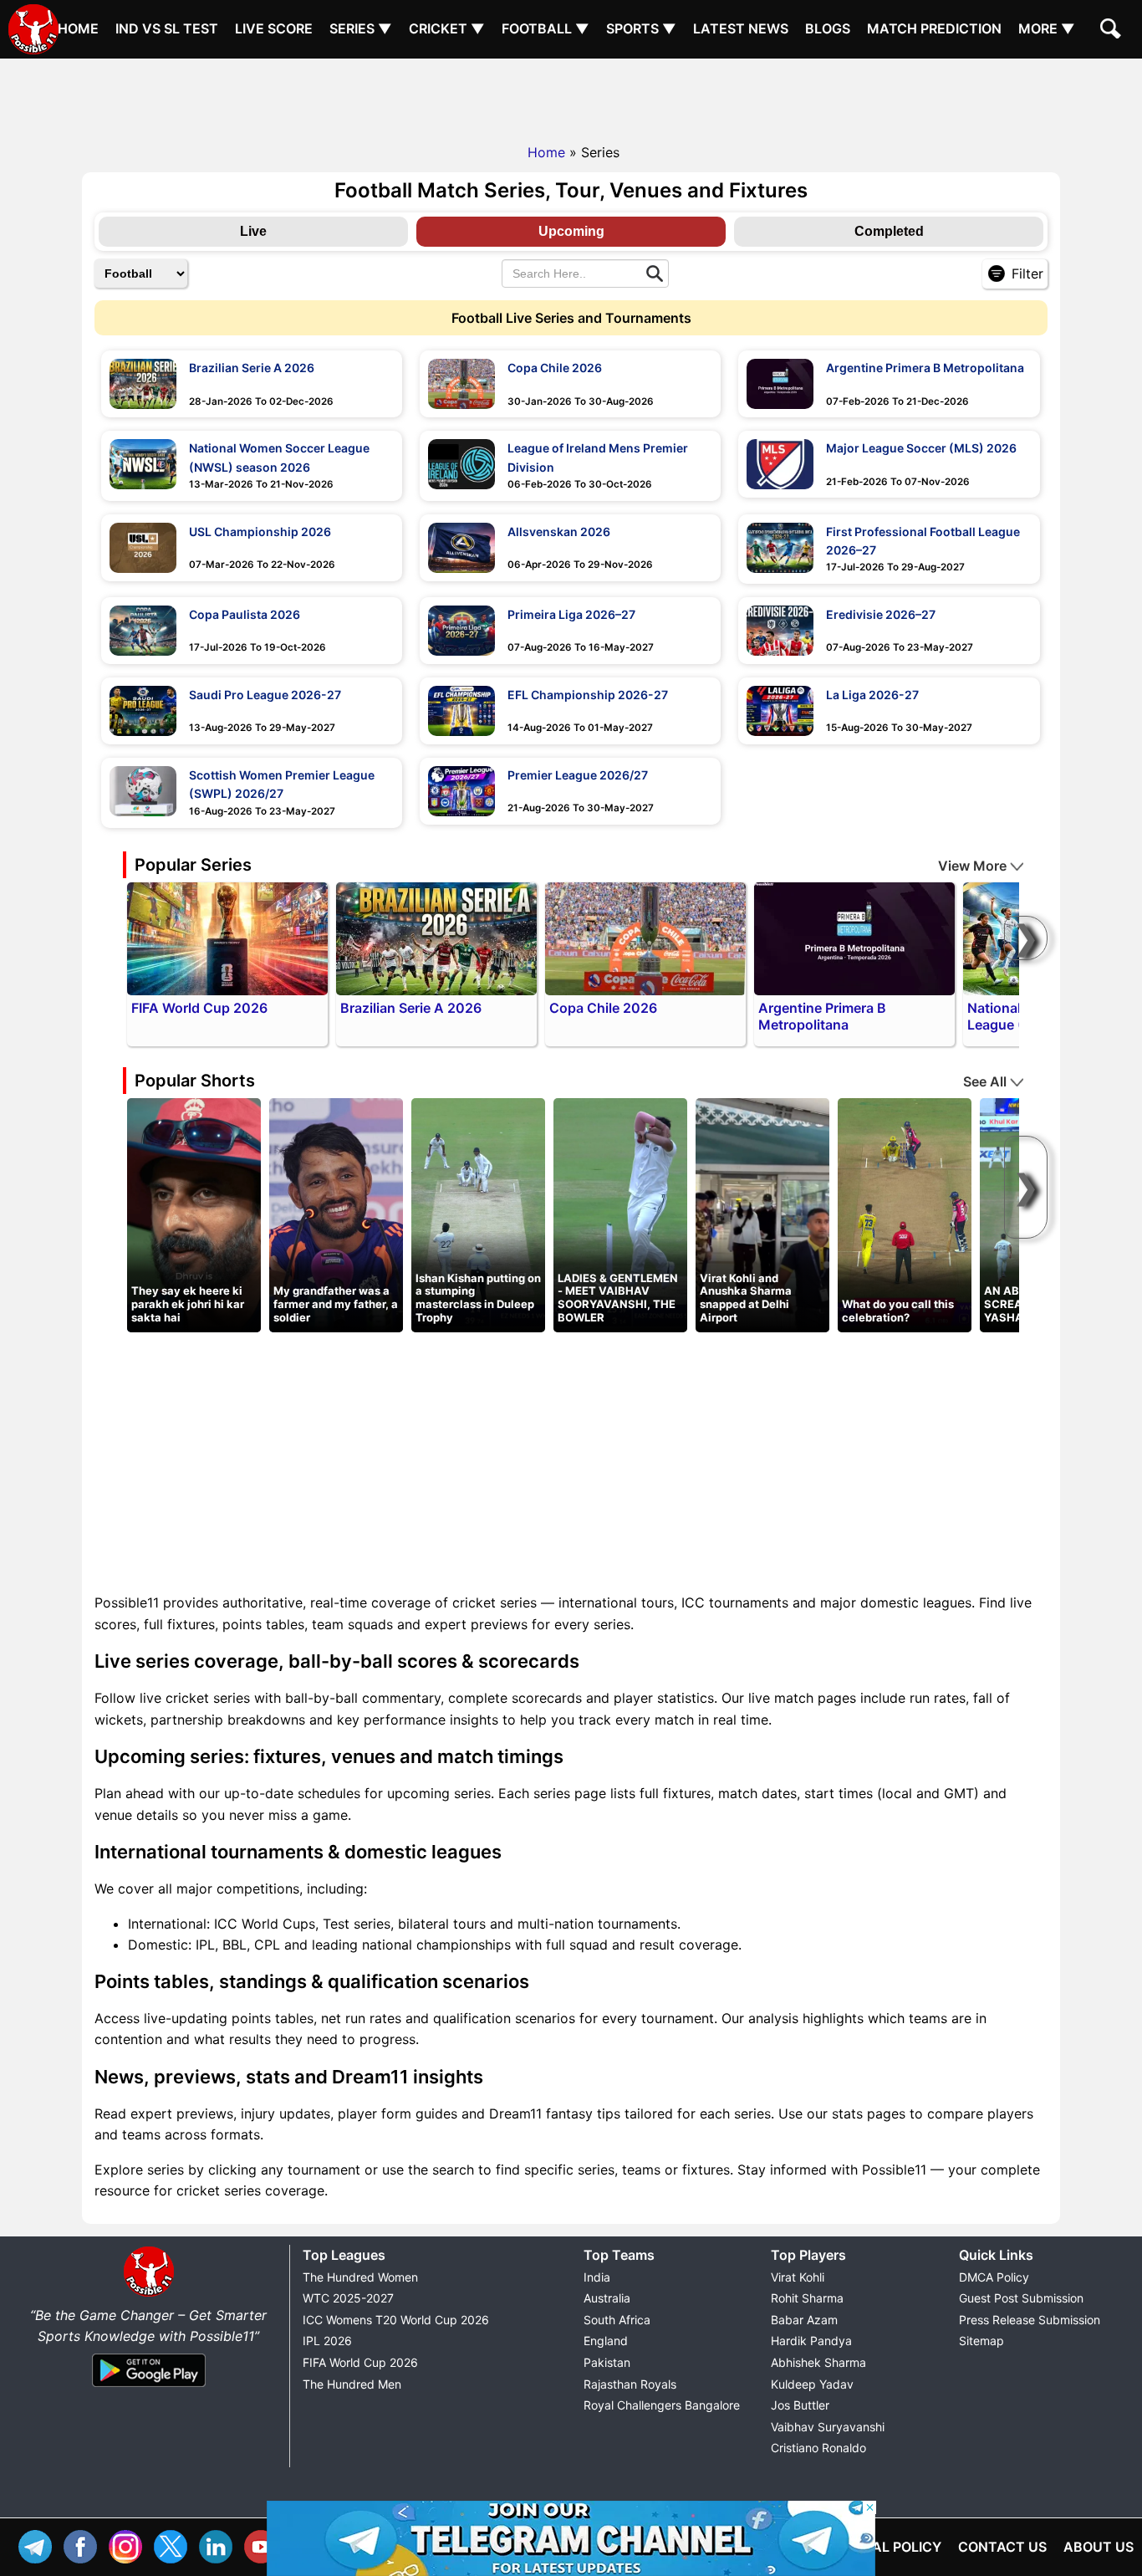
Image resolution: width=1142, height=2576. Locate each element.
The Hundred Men (352, 2384)
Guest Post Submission (1021, 2298)
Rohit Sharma (807, 2298)
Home (78, 28)
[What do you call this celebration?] (905, 1214)
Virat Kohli (798, 2277)
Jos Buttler (800, 2405)
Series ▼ (361, 28)
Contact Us (1002, 2547)
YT (265, 2545)
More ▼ (1047, 28)
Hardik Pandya (811, 2341)
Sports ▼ (641, 28)
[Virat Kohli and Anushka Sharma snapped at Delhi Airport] (762, 1214)
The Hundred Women (360, 2277)
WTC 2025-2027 (348, 2298)
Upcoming (571, 231)
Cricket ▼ (447, 28)
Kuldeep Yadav (812, 2384)
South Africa (617, 2320)
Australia (607, 2298)
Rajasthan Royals (630, 2384)
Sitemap (981, 2341)
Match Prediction (934, 28)
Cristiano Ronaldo (818, 2448)
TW (175, 2545)
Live (253, 231)
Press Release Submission (1030, 2320)
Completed (889, 231)
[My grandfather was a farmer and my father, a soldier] (336, 1214)
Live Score (274, 28)
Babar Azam (804, 2320)
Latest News (741, 28)
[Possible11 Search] (1113, 31)
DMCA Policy (994, 2277)
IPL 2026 (327, 2341)
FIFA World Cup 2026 (360, 2362)
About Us (1099, 2547)
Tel (39, 2545)
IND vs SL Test (167, 28)
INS (130, 2545)
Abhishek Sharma (818, 2362)
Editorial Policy (881, 2547)
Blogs (828, 28)
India (597, 2277)
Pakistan (607, 2362)
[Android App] (149, 2388)
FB (84, 2545)
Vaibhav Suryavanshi (828, 2427)
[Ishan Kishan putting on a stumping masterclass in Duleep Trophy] (478, 1214)
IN (220, 2545)
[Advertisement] (571, 96)
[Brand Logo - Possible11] (149, 2293)
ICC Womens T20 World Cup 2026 (396, 2320)
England (606, 2341)
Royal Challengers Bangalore (662, 2405)
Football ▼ (546, 28)
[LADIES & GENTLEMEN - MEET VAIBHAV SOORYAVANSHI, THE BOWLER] (620, 1214)
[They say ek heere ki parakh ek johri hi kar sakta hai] (194, 1214)
